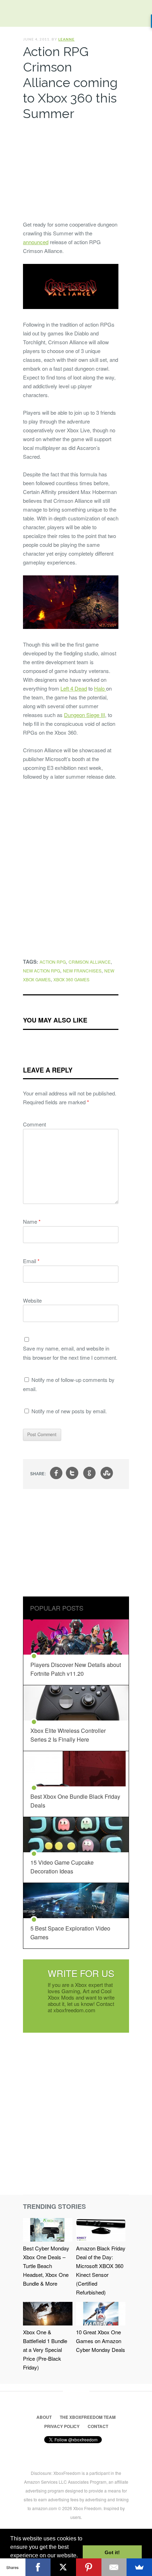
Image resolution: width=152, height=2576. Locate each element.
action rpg (53, 962)
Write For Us (81, 1973)
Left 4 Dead (74, 688)
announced (36, 242)
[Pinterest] (89, 2567)
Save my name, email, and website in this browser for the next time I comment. (70, 1353)
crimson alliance (90, 962)
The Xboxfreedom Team (88, 2417)
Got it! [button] (112, 2552)
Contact (98, 2426)
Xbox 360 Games (71, 979)
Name (32, 1221)
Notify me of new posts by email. (69, 1411)
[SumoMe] (139, 2567)
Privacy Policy (62, 2426)
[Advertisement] (71, 169)
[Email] (114, 2567)
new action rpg (42, 971)
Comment (34, 1124)
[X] (63, 2567)
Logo (11, 14)
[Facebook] (38, 2567)
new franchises (82, 971)
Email (31, 1261)
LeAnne (66, 39)
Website (32, 1300)
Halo (100, 688)
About (44, 2417)
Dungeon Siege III (84, 715)
